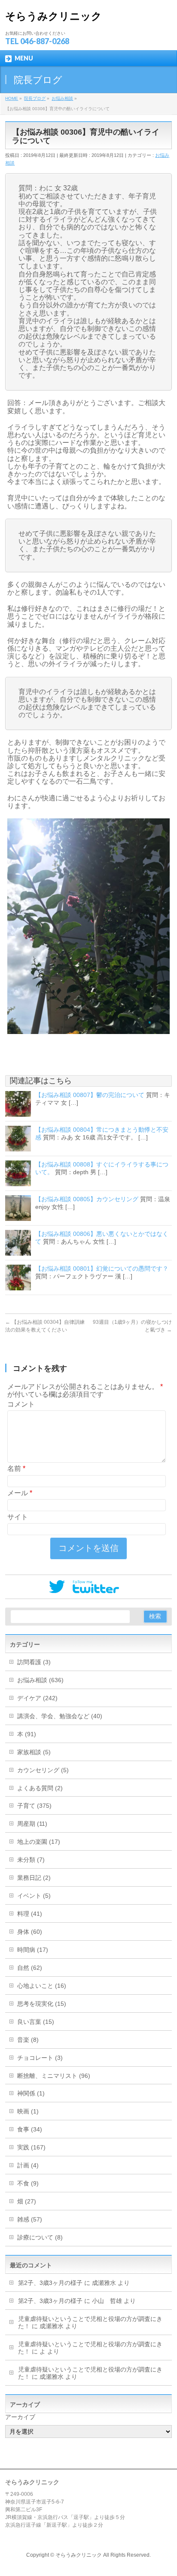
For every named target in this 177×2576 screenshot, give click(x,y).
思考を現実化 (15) (42, 2004)
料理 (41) (30, 1914)
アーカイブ (20, 2417)
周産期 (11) (32, 1824)
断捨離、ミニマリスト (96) (54, 2076)
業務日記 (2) (34, 1878)
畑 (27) (27, 2201)
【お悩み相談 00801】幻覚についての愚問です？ (102, 1268)
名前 (16, 1468)
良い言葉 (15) (36, 2022)
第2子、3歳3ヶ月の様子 (50, 2283)
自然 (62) (30, 1968)
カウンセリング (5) (43, 1770)
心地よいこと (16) (42, 1986)
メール (20, 1493)
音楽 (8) (28, 2040)
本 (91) (27, 1734)
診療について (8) (40, 2237)
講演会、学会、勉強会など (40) (60, 1716)
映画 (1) (28, 2111)
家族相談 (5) (34, 1752)
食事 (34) (30, 2129)
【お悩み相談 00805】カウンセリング (87, 1199)
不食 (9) (28, 2183)
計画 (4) (28, 2165)
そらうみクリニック (53, 16)
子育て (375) (34, 1806)
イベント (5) (34, 1896)
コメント (21, 1404)
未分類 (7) (31, 1860)
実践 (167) (31, 2147)
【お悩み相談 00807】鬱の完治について (90, 1095)
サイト (18, 1517)
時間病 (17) (33, 1950)
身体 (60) (30, 1932)
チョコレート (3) (40, 2058)
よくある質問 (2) (40, 1788)
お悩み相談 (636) (40, 1680)
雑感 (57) (30, 2219)
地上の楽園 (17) (39, 1842)
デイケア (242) (37, 1698)
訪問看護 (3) (34, 1662)
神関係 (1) (31, 2093)
